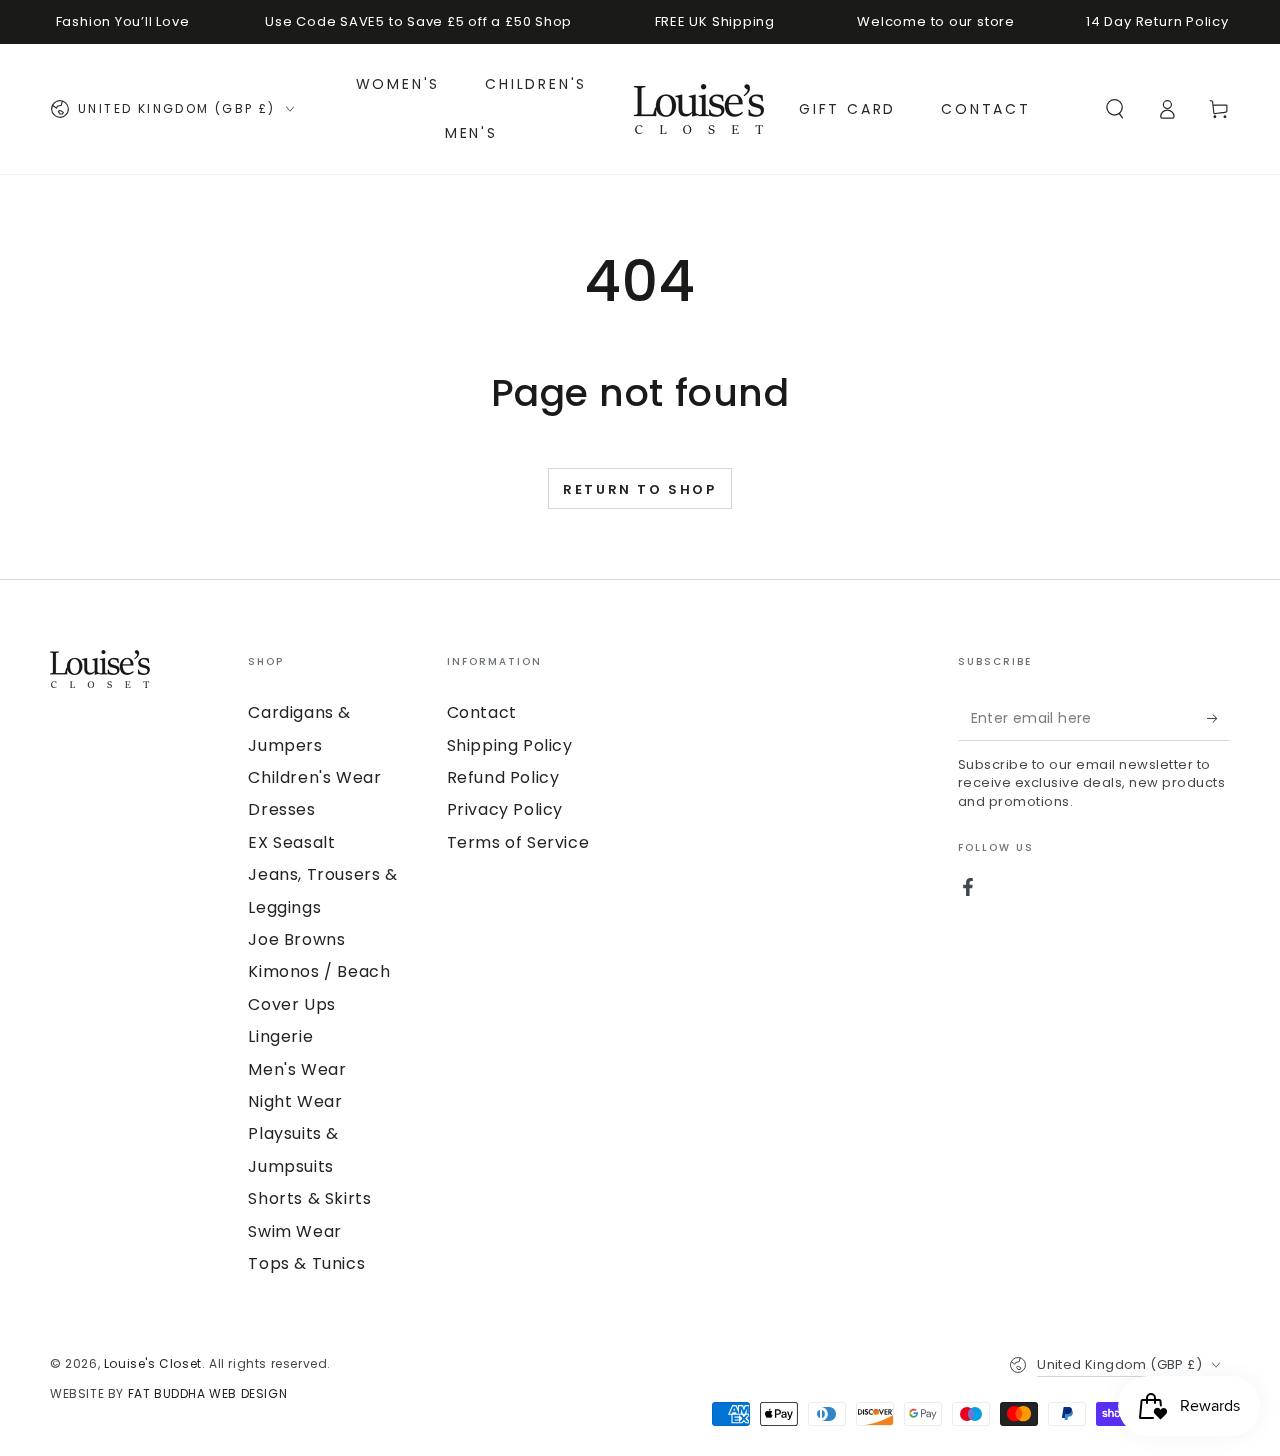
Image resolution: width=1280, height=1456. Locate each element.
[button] (1115, 109)
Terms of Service (518, 842)
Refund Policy (503, 777)
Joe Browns (296, 939)
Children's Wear (314, 777)
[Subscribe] (1218, 718)
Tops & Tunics (306, 1263)
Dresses (281, 809)
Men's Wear (297, 1069)
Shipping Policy (510, 745)
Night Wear (295, 1101)
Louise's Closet (153, 1363)
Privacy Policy (505, 809)
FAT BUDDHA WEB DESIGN (208, 1393)
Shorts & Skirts (309, 1198)
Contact (482, 712)
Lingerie (280, 1036)
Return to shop (639, 489)
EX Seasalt (291, 842)
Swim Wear (294, 1231)
